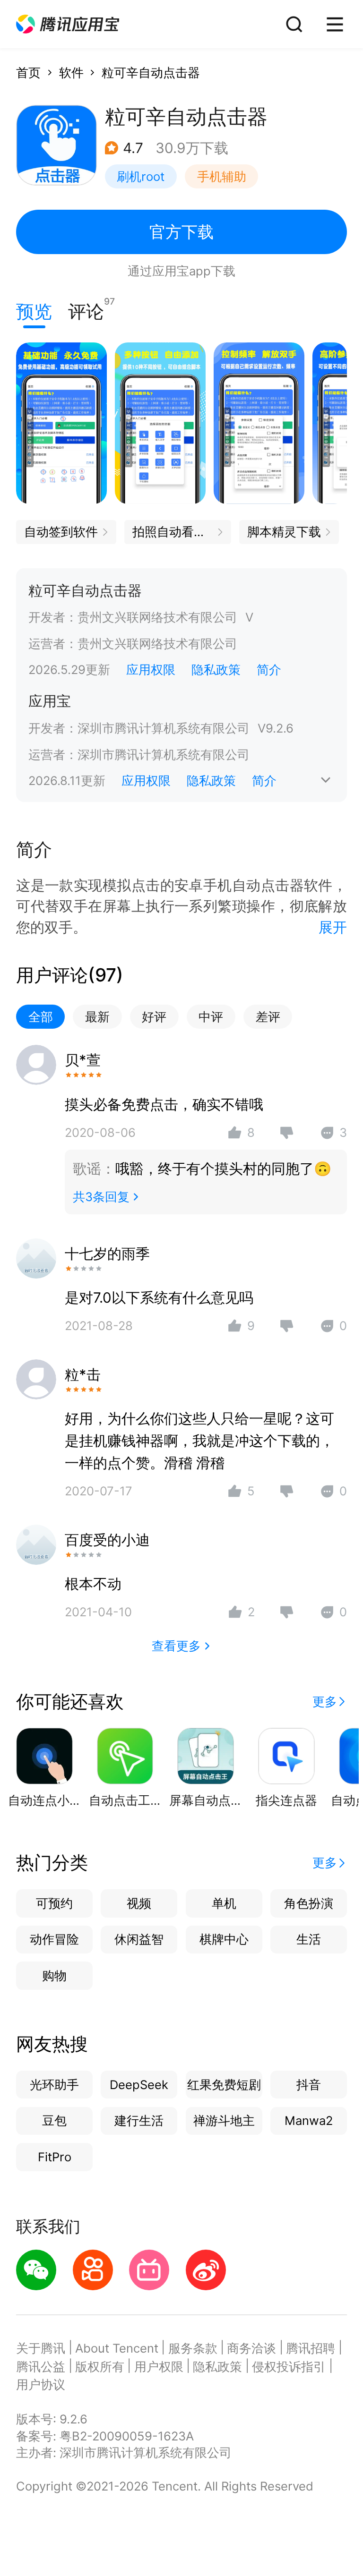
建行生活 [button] (139, 2120)
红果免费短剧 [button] (224, 2085)
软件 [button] (71, 73)
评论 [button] (86, 309)
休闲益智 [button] (139, 1939)
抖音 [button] (309, 2085)
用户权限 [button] (159, 2367)
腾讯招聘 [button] (311, 2348)
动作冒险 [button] (54, 1939)
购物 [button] (54, 1975)
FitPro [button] (55, 2157)
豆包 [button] (54, 2120)
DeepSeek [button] (139, 2085)
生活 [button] (309, 1939)
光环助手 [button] (54, 2085)
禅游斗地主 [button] (224, 2120)
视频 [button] (139, 1903)
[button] (68, 24)
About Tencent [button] (117, 2348)
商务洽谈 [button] (251, 2348)
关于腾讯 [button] (41, 2348)
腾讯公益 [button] (41, 2367)
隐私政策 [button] (216, 670)
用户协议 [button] (41, 2384)
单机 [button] (224, 1903)
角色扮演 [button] (309, 1903)
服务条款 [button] (193, 2348)
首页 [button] (28, 73)
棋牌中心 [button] (224, 1939)
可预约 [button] (54, 1903)
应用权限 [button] (151, 670)
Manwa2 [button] (309, 2120)
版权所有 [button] (100, 2367)
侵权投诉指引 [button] (289, 2367)
